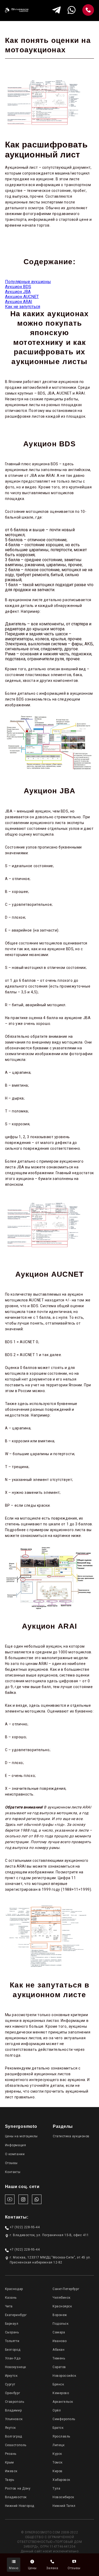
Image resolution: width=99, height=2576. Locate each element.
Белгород (13, 2350)
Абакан (58, 2350)
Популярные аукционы (28, 282)
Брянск (58, 2384)
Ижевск (11, 2471)
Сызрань (12, 2332)
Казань (11, 2298)
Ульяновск (14, 2419)
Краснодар (14, 2289)
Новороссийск (64, 2376)
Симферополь (64, 2419)
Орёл (57, 2410)
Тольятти (12, 2341)
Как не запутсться (23, 307)
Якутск (10, 2428)
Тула (56, 2488)
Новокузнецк (16, 2367)
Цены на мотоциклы (21, 2136)
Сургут (10, 2384)
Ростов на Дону (18, 2488)
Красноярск (62, 2306)
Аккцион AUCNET (22, 297)
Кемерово (61, 2393)
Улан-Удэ (13, 2358)
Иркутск (11, 2376)
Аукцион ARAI (19, 302)
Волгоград (14, 2436)
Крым (10, 2462)
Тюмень (59, 2358)
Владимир (13, 2410)
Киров (58, 2471)
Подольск (60, 2324)
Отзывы (11, 2163)
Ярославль (61, 2436)
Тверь (10, 2480)
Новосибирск (63, 2497)
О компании (15, 2154)
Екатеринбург (16, 2315)
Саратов (59, 2367)
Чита (9, 2306)
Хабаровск (61, 2480)
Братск (58, 2428)
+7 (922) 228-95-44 (25, 2227)
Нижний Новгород (20, 2506)
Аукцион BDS (18, 287)
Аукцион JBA (18, 292)
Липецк (58, 2445)
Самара (59, 2332)
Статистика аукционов (71, 2136)
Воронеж (60, 2315)
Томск (58, 2462)
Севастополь (16, 2445)
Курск (57, 2454)
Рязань (11, 2454)
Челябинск (62, 2298)
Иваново (60, 2341)
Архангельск (63, 2402)
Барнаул (12, 2324)
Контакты (13, 2172)
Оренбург (13, 2393)
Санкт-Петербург (66, 2289)
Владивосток (16, 2497)
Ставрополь (15, 2402)
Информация (15, 2145)
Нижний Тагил (64, 2506)
